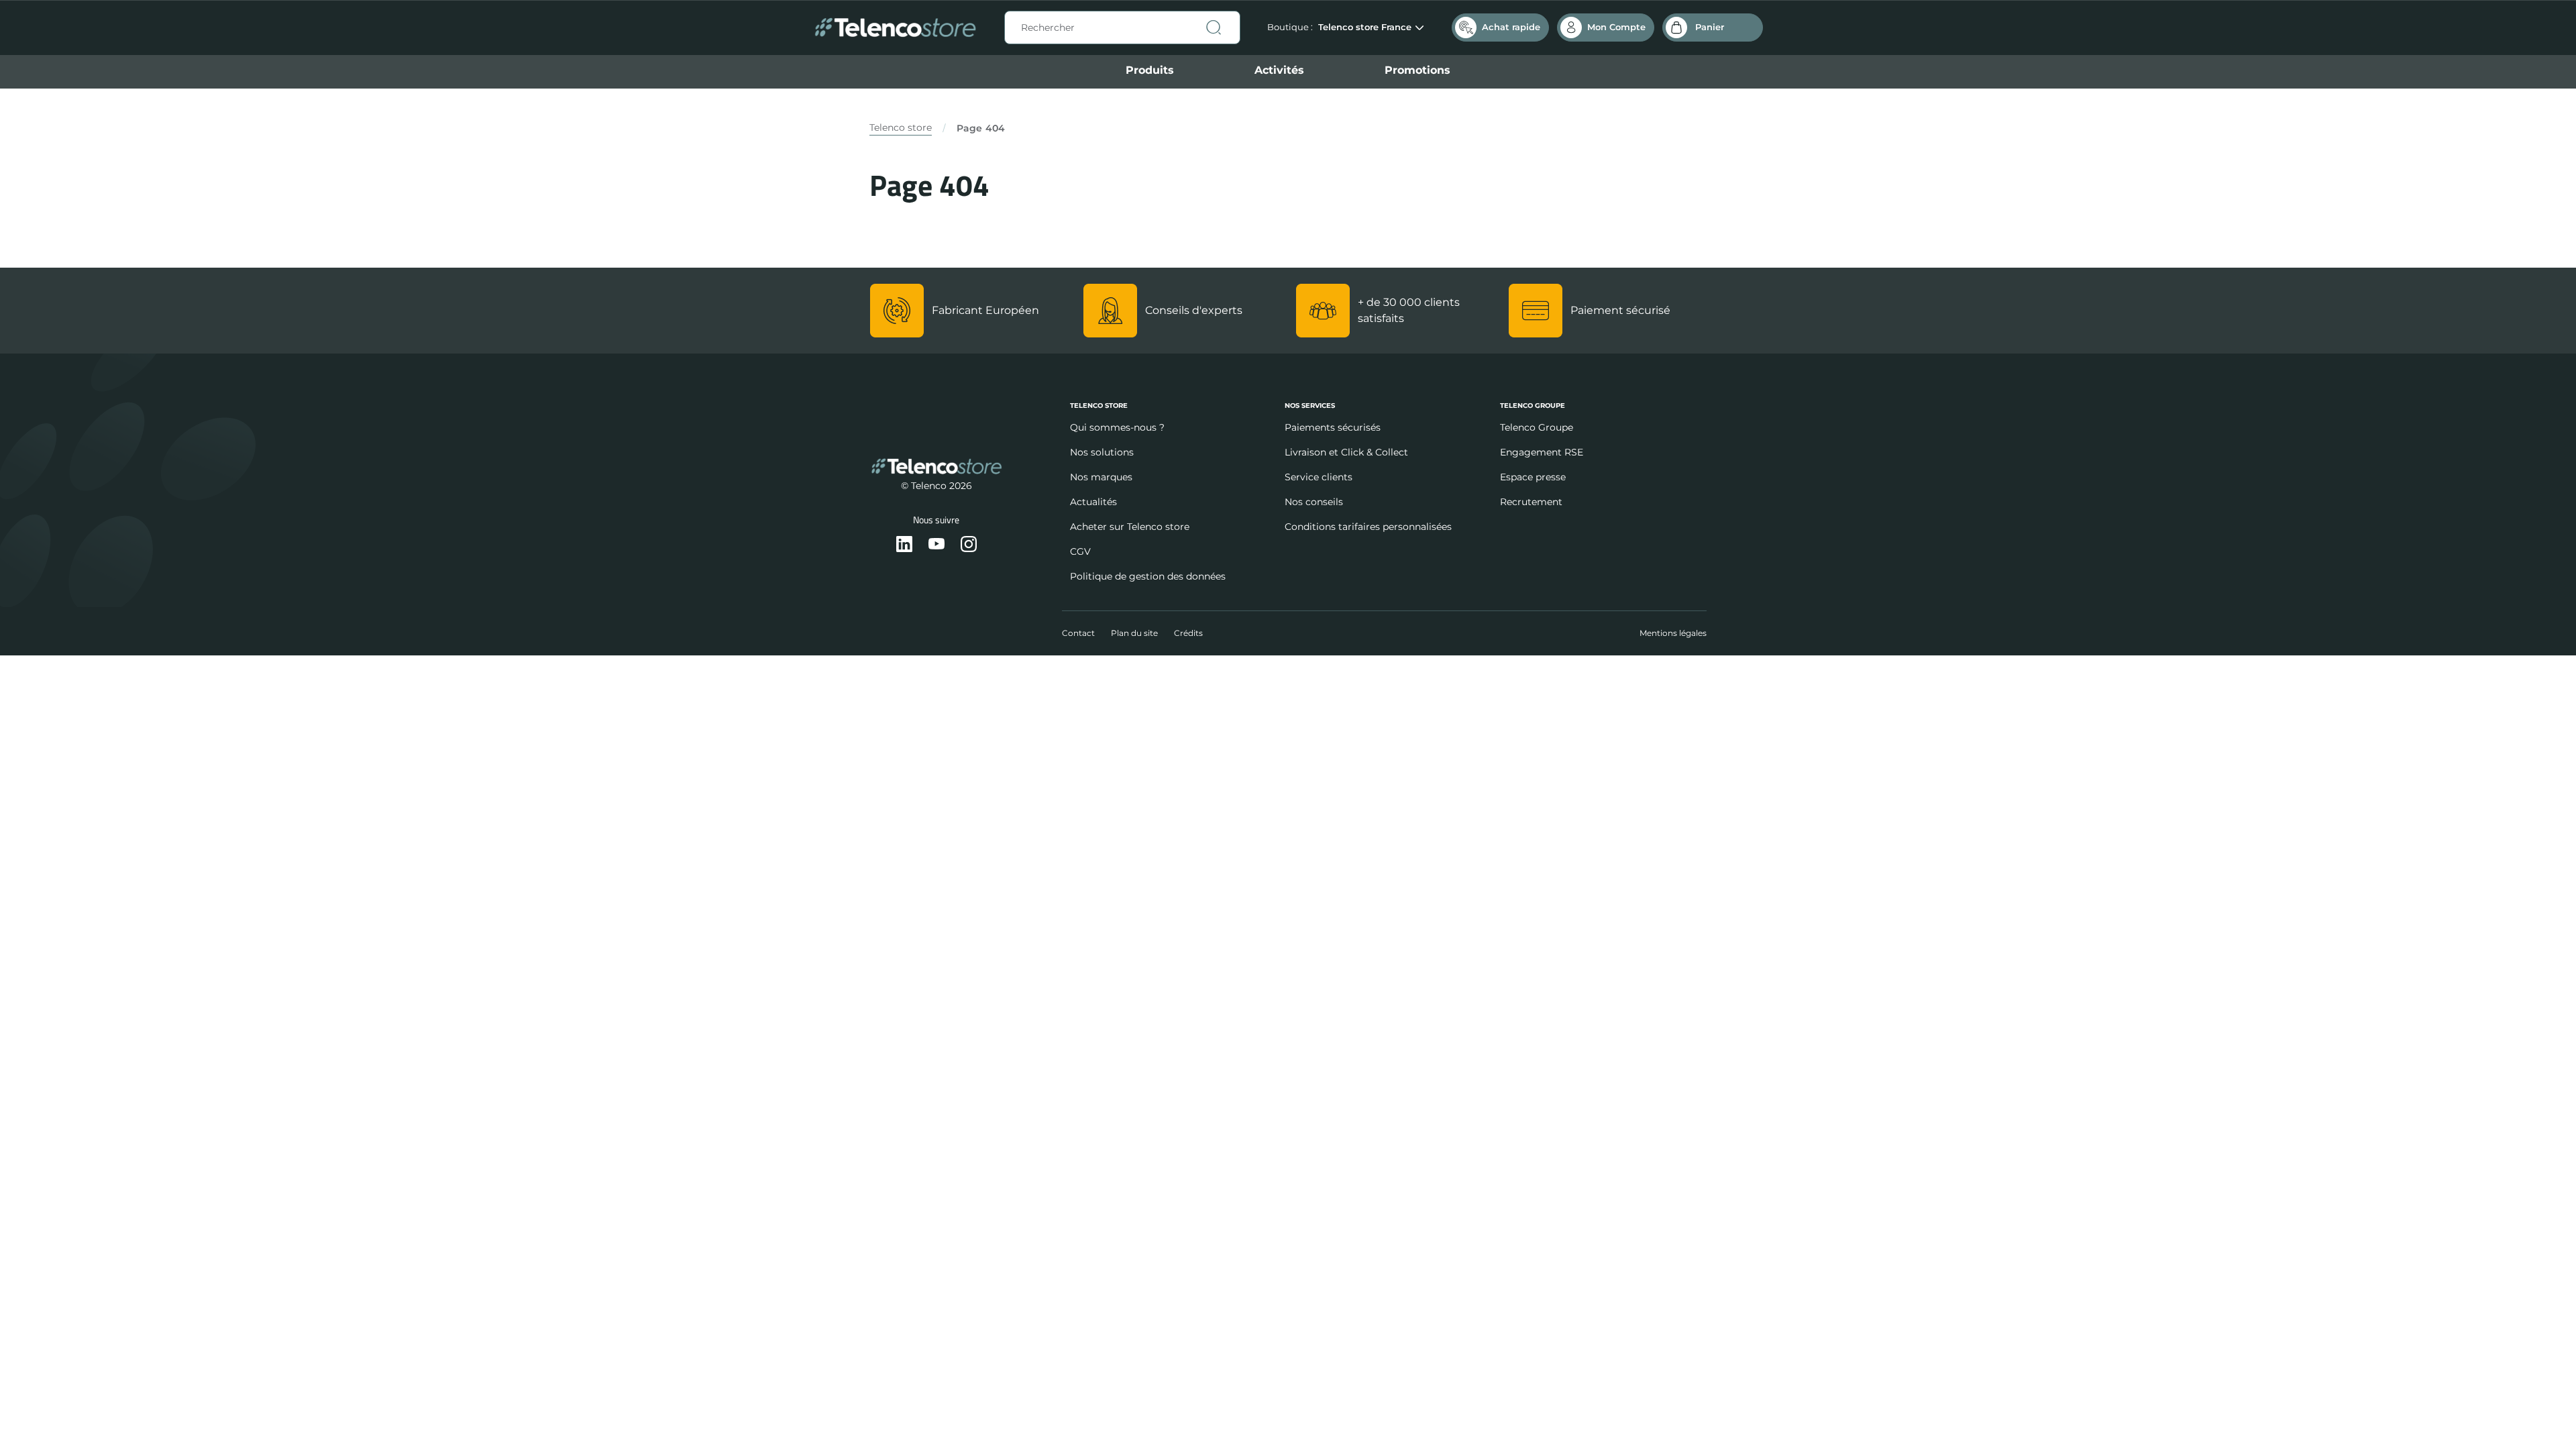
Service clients (1319, 477)
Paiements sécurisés (1333, 427)
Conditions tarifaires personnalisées (1368, 527)
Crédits (1188, 633)
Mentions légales (1673, 633)
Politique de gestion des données (1148, 576)
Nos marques (1101, 477)
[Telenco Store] (895, 28)
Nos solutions (1102, 452)
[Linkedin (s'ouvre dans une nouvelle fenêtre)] (904, 545)
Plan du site (1134, 633)
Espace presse (1533, 477)
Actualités (1093, 502)
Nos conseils (1314, 502)
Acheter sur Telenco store (1130, 527)
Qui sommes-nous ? (1117, 427)
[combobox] (1122, 28)
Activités (1279, 70)
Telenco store (901, 127)
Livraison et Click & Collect (1346, 452)
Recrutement (1531, 502)
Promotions (1417, 70)
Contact (1078, 633)
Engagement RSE (1542, 452)
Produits (1150, 70)
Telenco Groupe (1537, 427)
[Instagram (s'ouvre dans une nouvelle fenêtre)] (969, 545)
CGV (1080, 551)
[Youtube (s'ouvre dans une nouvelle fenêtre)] (936, 545)
